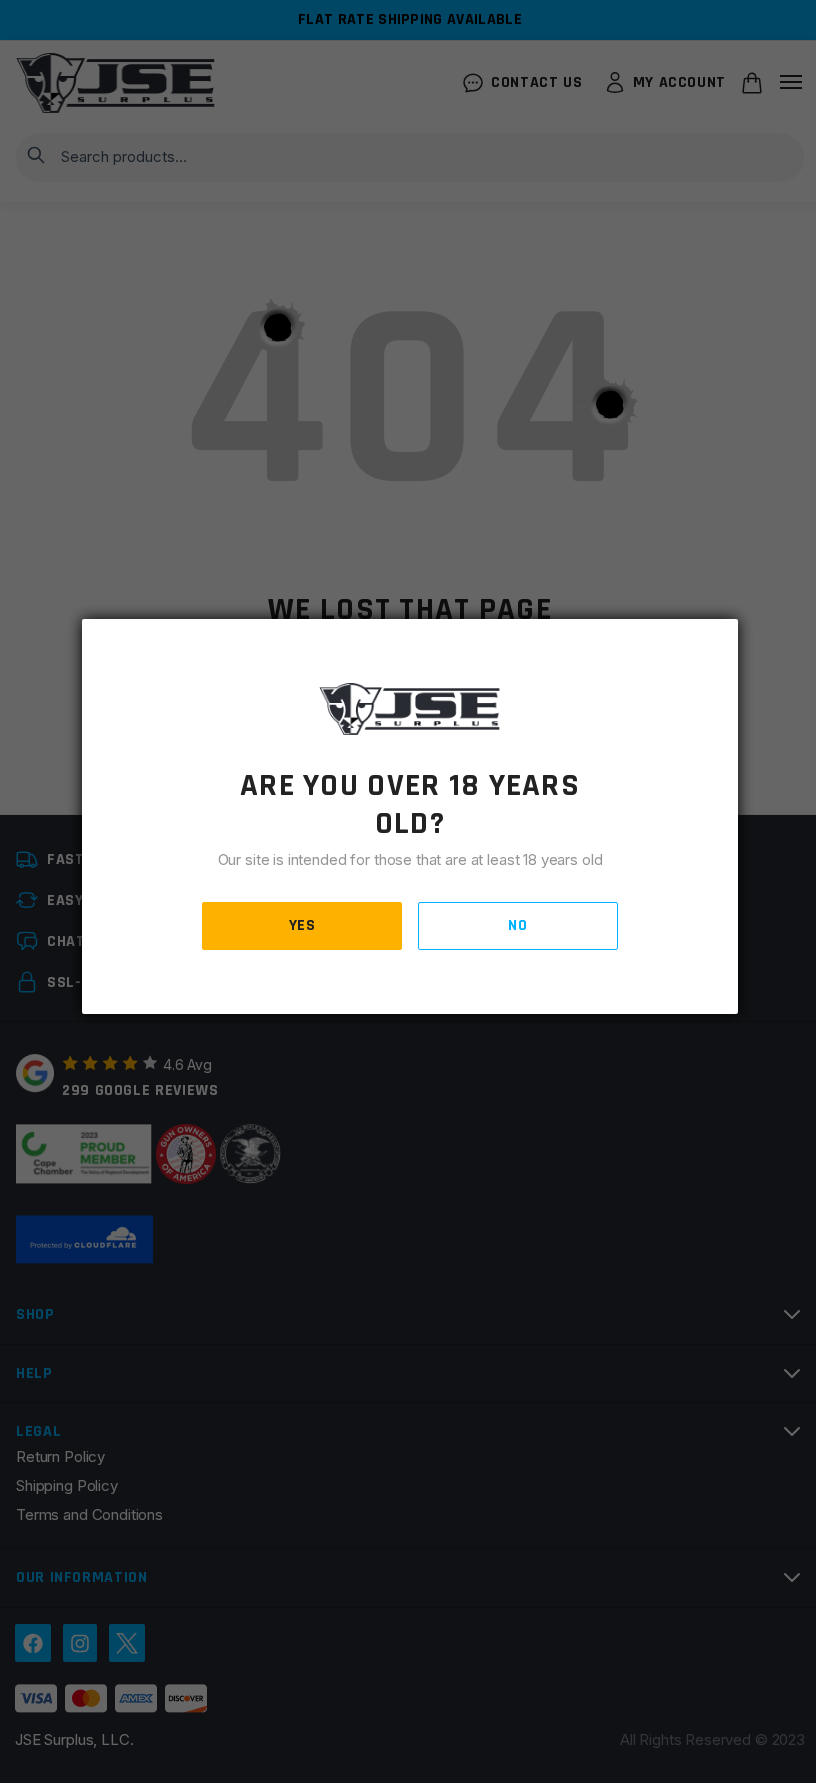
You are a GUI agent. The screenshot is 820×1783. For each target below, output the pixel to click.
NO (517, 925)
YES (302, 925)
